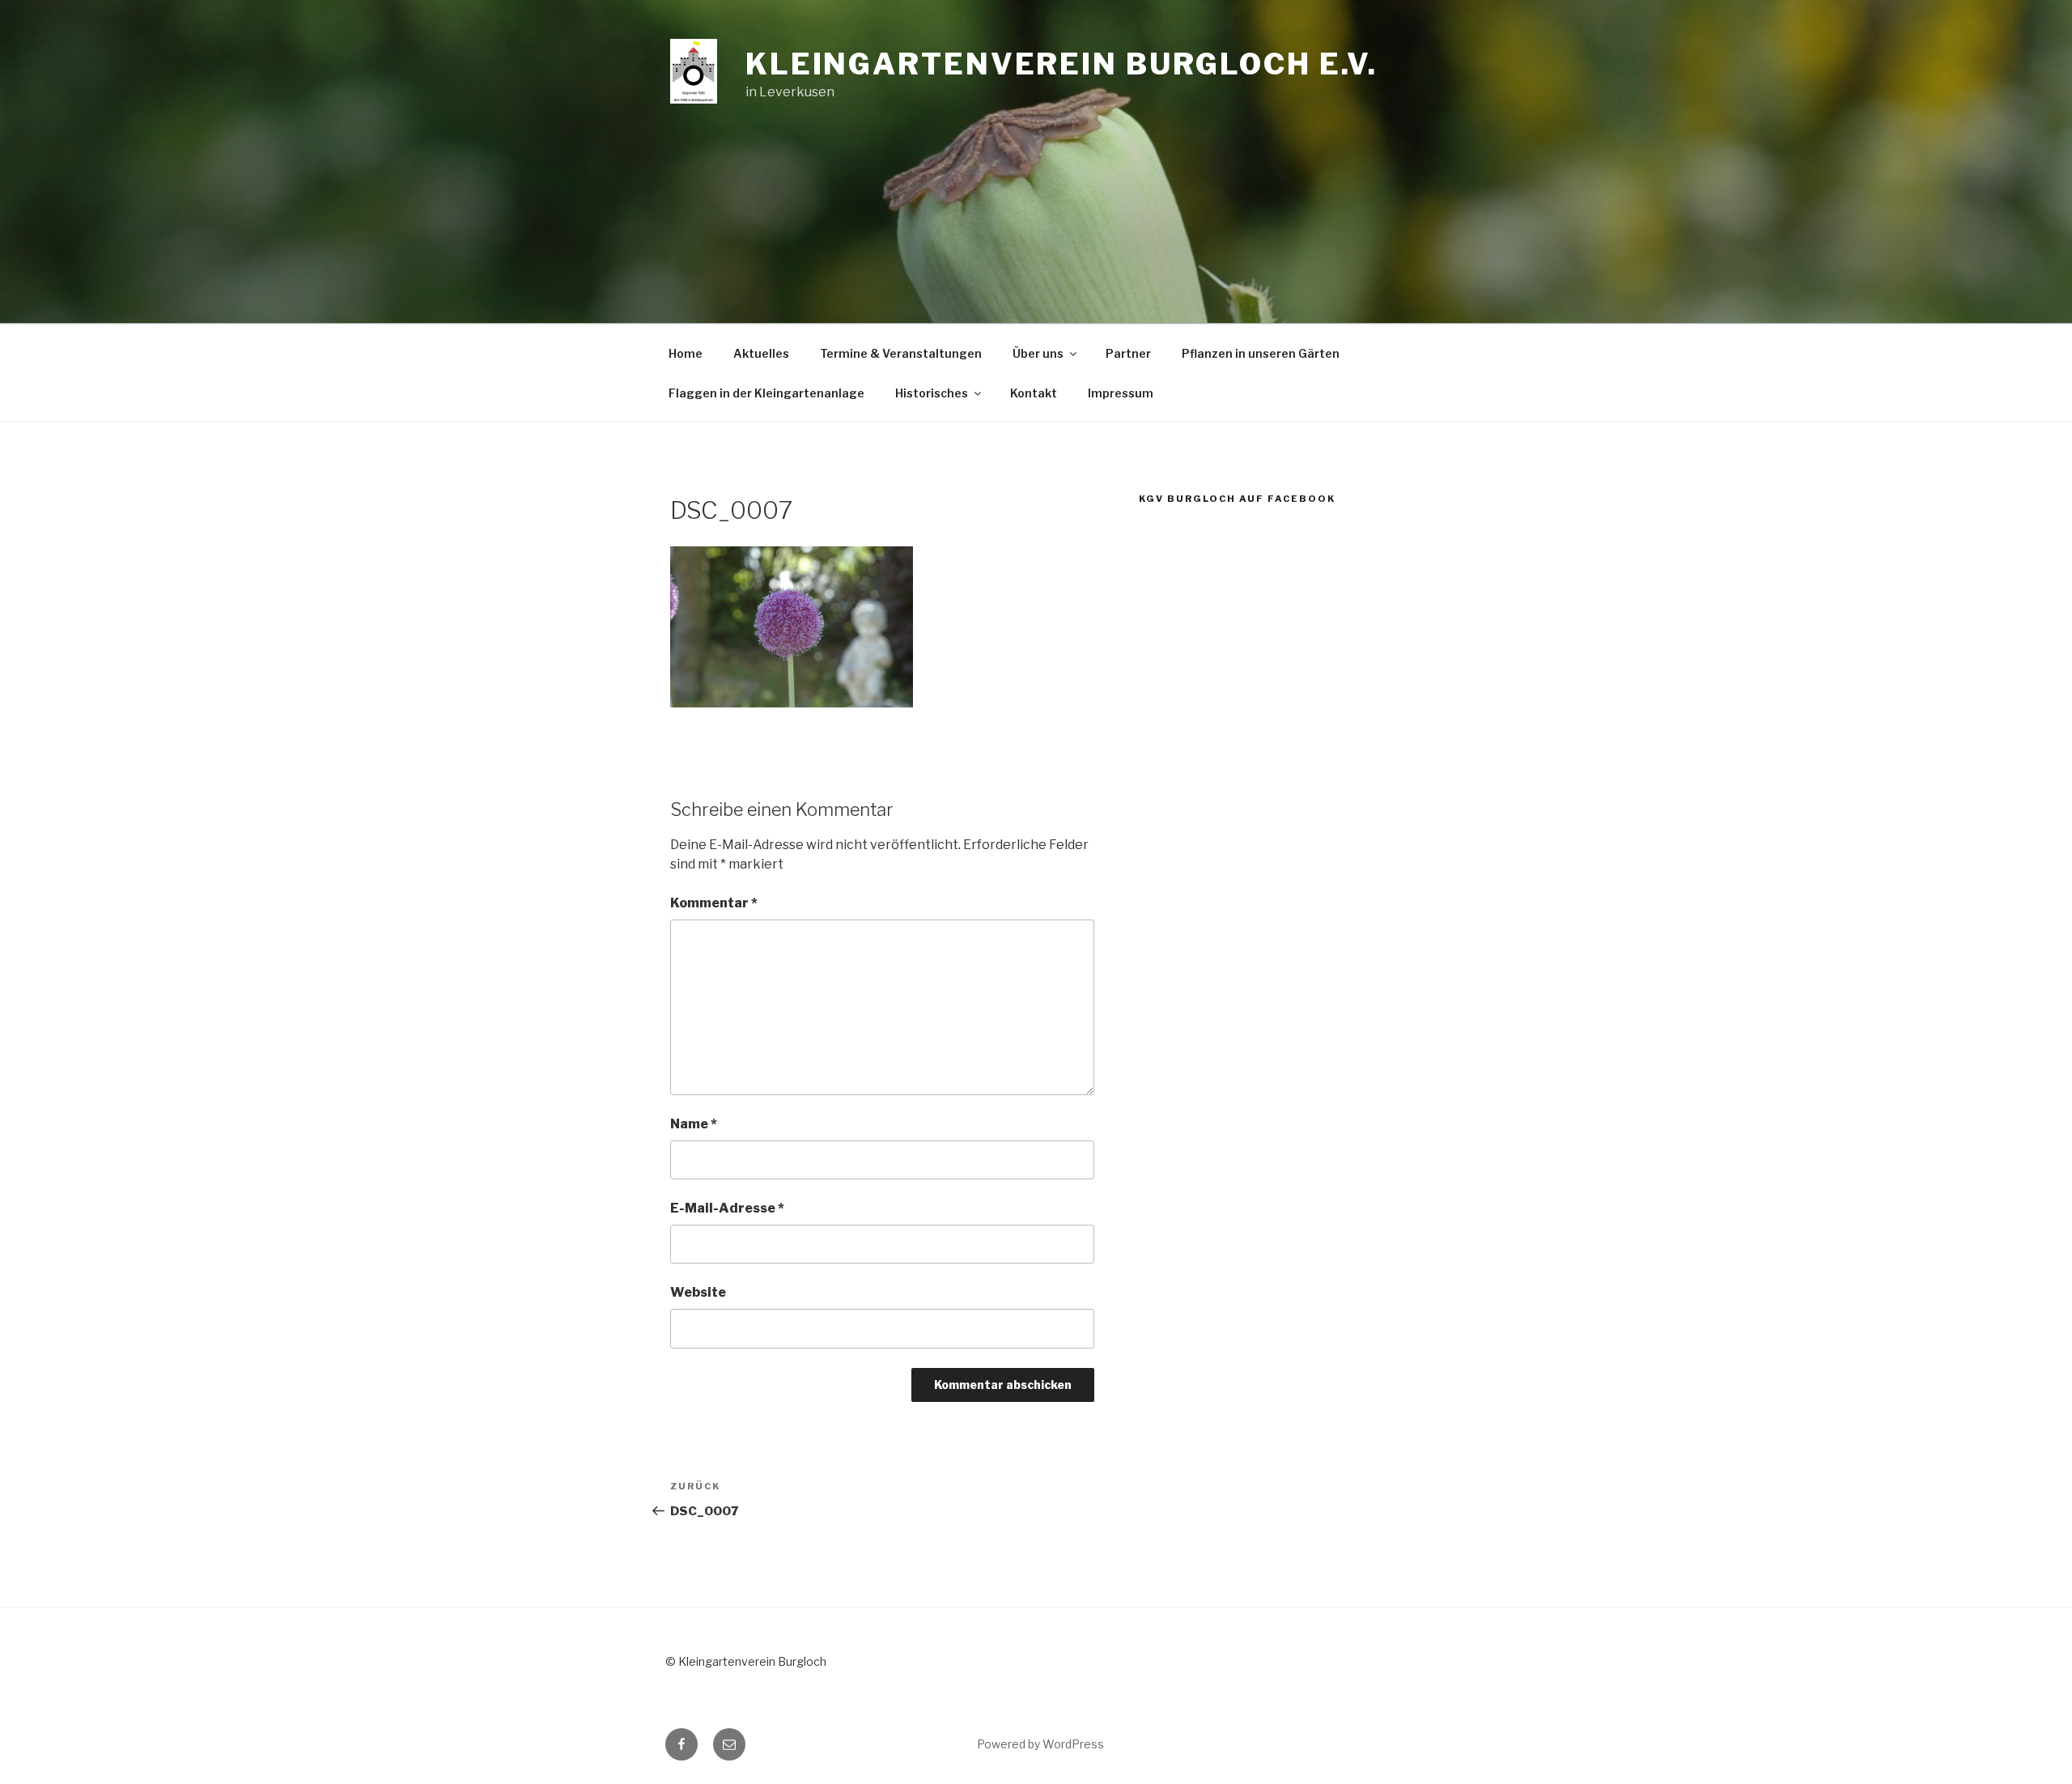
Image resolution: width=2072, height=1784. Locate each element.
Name (694, 1124)
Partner (1128, 353)
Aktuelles (761, 353)
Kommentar (714, 903)
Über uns (1038, 353)
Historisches (932, 393)
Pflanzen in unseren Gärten (1261, 353)
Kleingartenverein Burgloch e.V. (1061, 64)
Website (698, 1292)
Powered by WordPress (1040, 1744)
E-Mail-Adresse (727, 1208)
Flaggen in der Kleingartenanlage (766, 393)
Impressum (1121, 393)
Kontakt (1034, 393)
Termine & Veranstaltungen (901, 353)
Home (686, 353)
